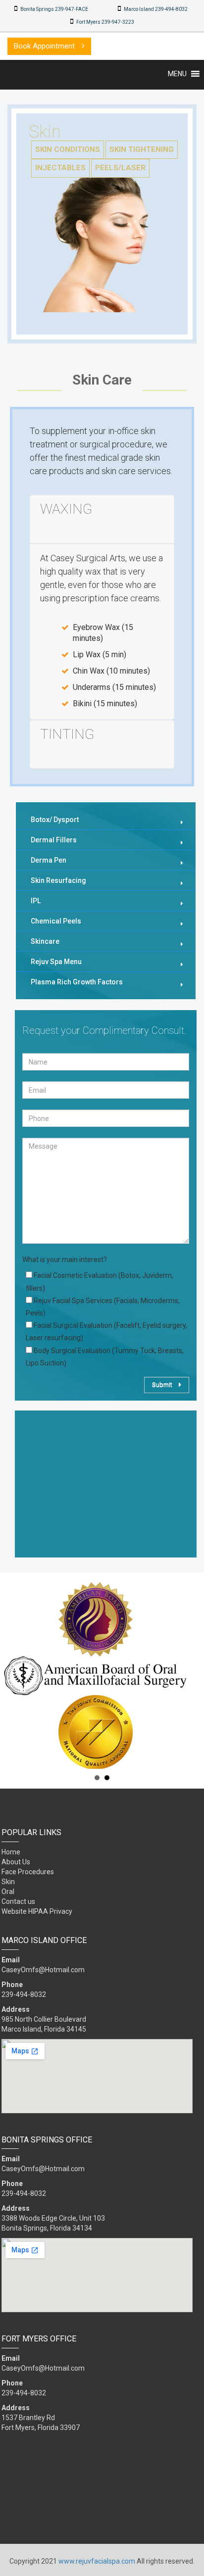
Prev (13, 1676)
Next (191, 1676)
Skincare (45, 941)
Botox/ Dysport (55, 820)
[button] (177, 74)
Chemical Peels (56, 921)
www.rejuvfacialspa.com (97, 2561)
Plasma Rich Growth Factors (77, 982)
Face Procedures (28, 1872)
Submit (163, 1385)
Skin (8, 1882)
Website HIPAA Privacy (37, 1911)
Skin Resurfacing (58, 880)
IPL (36, 901)
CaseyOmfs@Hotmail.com (43, 1970)
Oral (8, 1892)
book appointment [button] (45, 46)
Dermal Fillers (54, 840)
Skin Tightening (142, 149)
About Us (16, 1862)
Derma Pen (49, 860)
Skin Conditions (68, 149)
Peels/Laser (120, 168)
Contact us (18, 1901)
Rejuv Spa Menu (56, 962)
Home (11, 1852)
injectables (60, 168)
